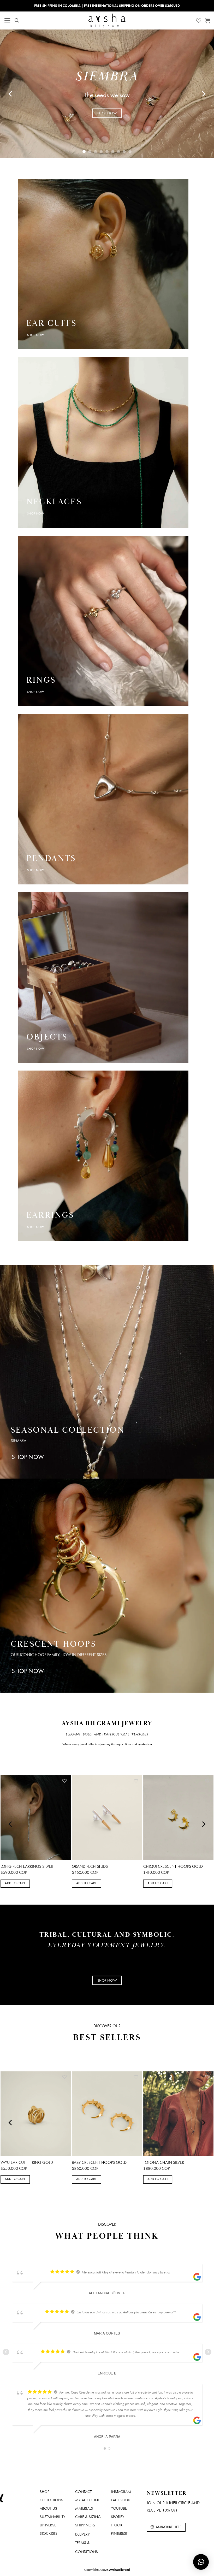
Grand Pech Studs (90, 1866)
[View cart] (207, 21)
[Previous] (11, 94)
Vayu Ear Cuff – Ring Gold (27, 2163)
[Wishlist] (199, 21)
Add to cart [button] (15, 1883)
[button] (7, 20)
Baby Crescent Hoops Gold (99, 2163)
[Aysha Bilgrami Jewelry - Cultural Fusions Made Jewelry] (107, 20)
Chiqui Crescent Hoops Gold (173, 1866)
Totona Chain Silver (164, 2163)
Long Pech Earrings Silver (27, 1866)
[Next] (203, 94)
